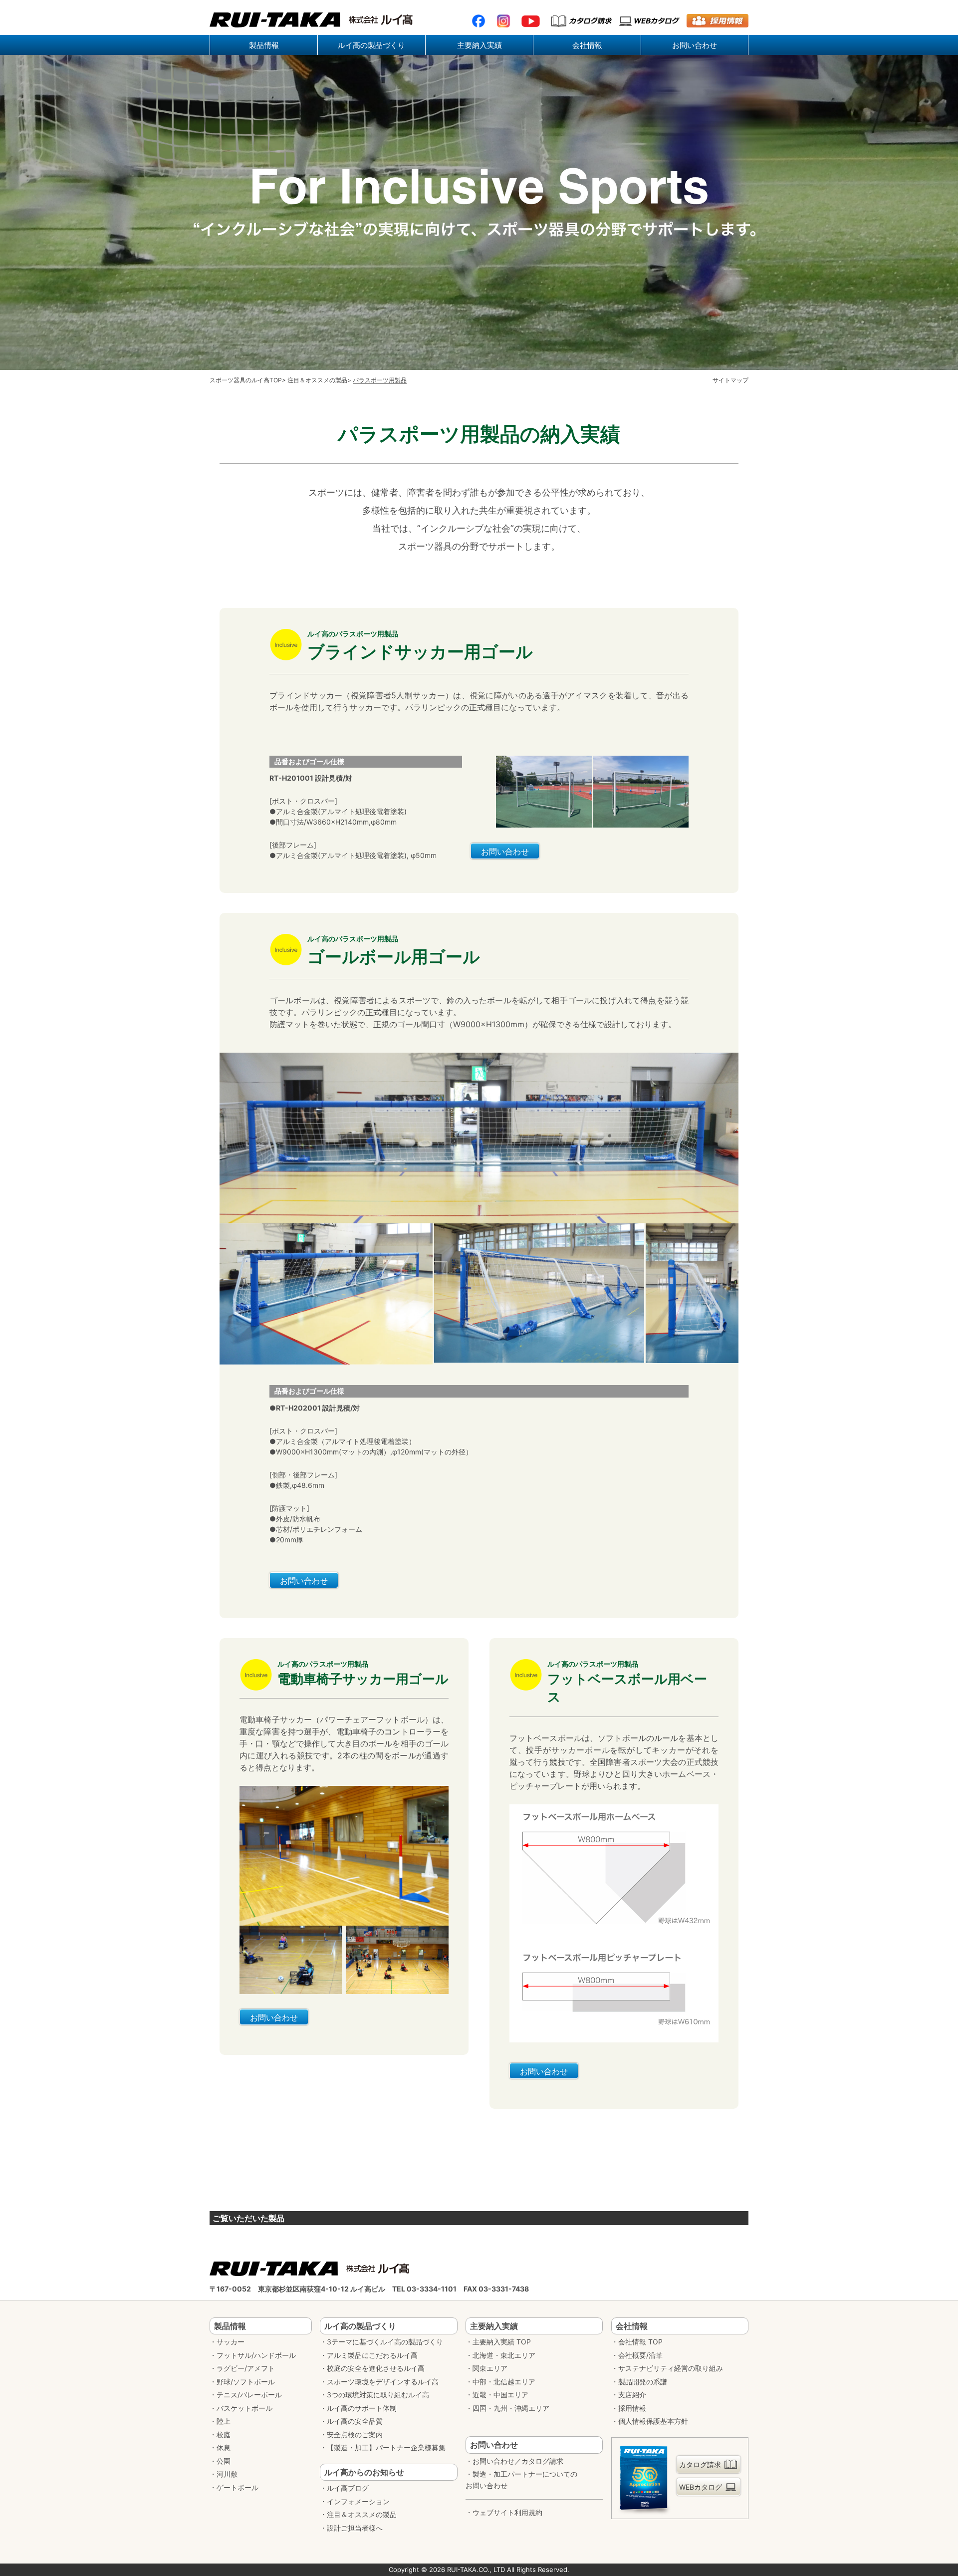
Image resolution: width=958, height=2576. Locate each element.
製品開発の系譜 (643, 2382)
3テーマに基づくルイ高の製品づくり (385, 2342)
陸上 (224, 2421)
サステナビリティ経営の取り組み (671, 2368)
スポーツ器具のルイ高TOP (246, 380)
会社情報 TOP (640, 2342)
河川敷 (227, 2474)
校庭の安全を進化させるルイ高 (376, 2368)
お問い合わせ (505, 852)
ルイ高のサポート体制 (362, 2408)
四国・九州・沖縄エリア (511, 2408)
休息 (224, 2447)
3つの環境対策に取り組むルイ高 (378, 2395)
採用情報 (632, 2408)
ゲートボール (238, 2487)
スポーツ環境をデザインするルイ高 (383, 2382)
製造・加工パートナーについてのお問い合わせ (521, 2480)
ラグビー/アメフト (246, 2368)
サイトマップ (730, 380)
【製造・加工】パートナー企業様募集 (386, 2447)
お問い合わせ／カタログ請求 (518, 2461)
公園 (224, 2461)
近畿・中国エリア (500, 2395)
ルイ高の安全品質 (355, 2421)
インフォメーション (358, 2501)
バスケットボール (244, 2408)
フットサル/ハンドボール (256, 2355)
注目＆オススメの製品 (317, 380)
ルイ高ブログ (348, 2488)
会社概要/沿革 (640, 2355)
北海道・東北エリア (504, 2355)
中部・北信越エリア (504, 2382)
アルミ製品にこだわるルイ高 (372, 2355)
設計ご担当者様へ (355, 2528)
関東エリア (490, 2368)
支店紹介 (632, 2395)
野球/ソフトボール (246, 2382)
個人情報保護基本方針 (653, 2421)
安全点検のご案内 (355, 2434)
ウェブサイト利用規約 (507, 2512)
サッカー (231, 2342)
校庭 (224, 2434)
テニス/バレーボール (249, 2395)
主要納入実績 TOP (502, 2342)
